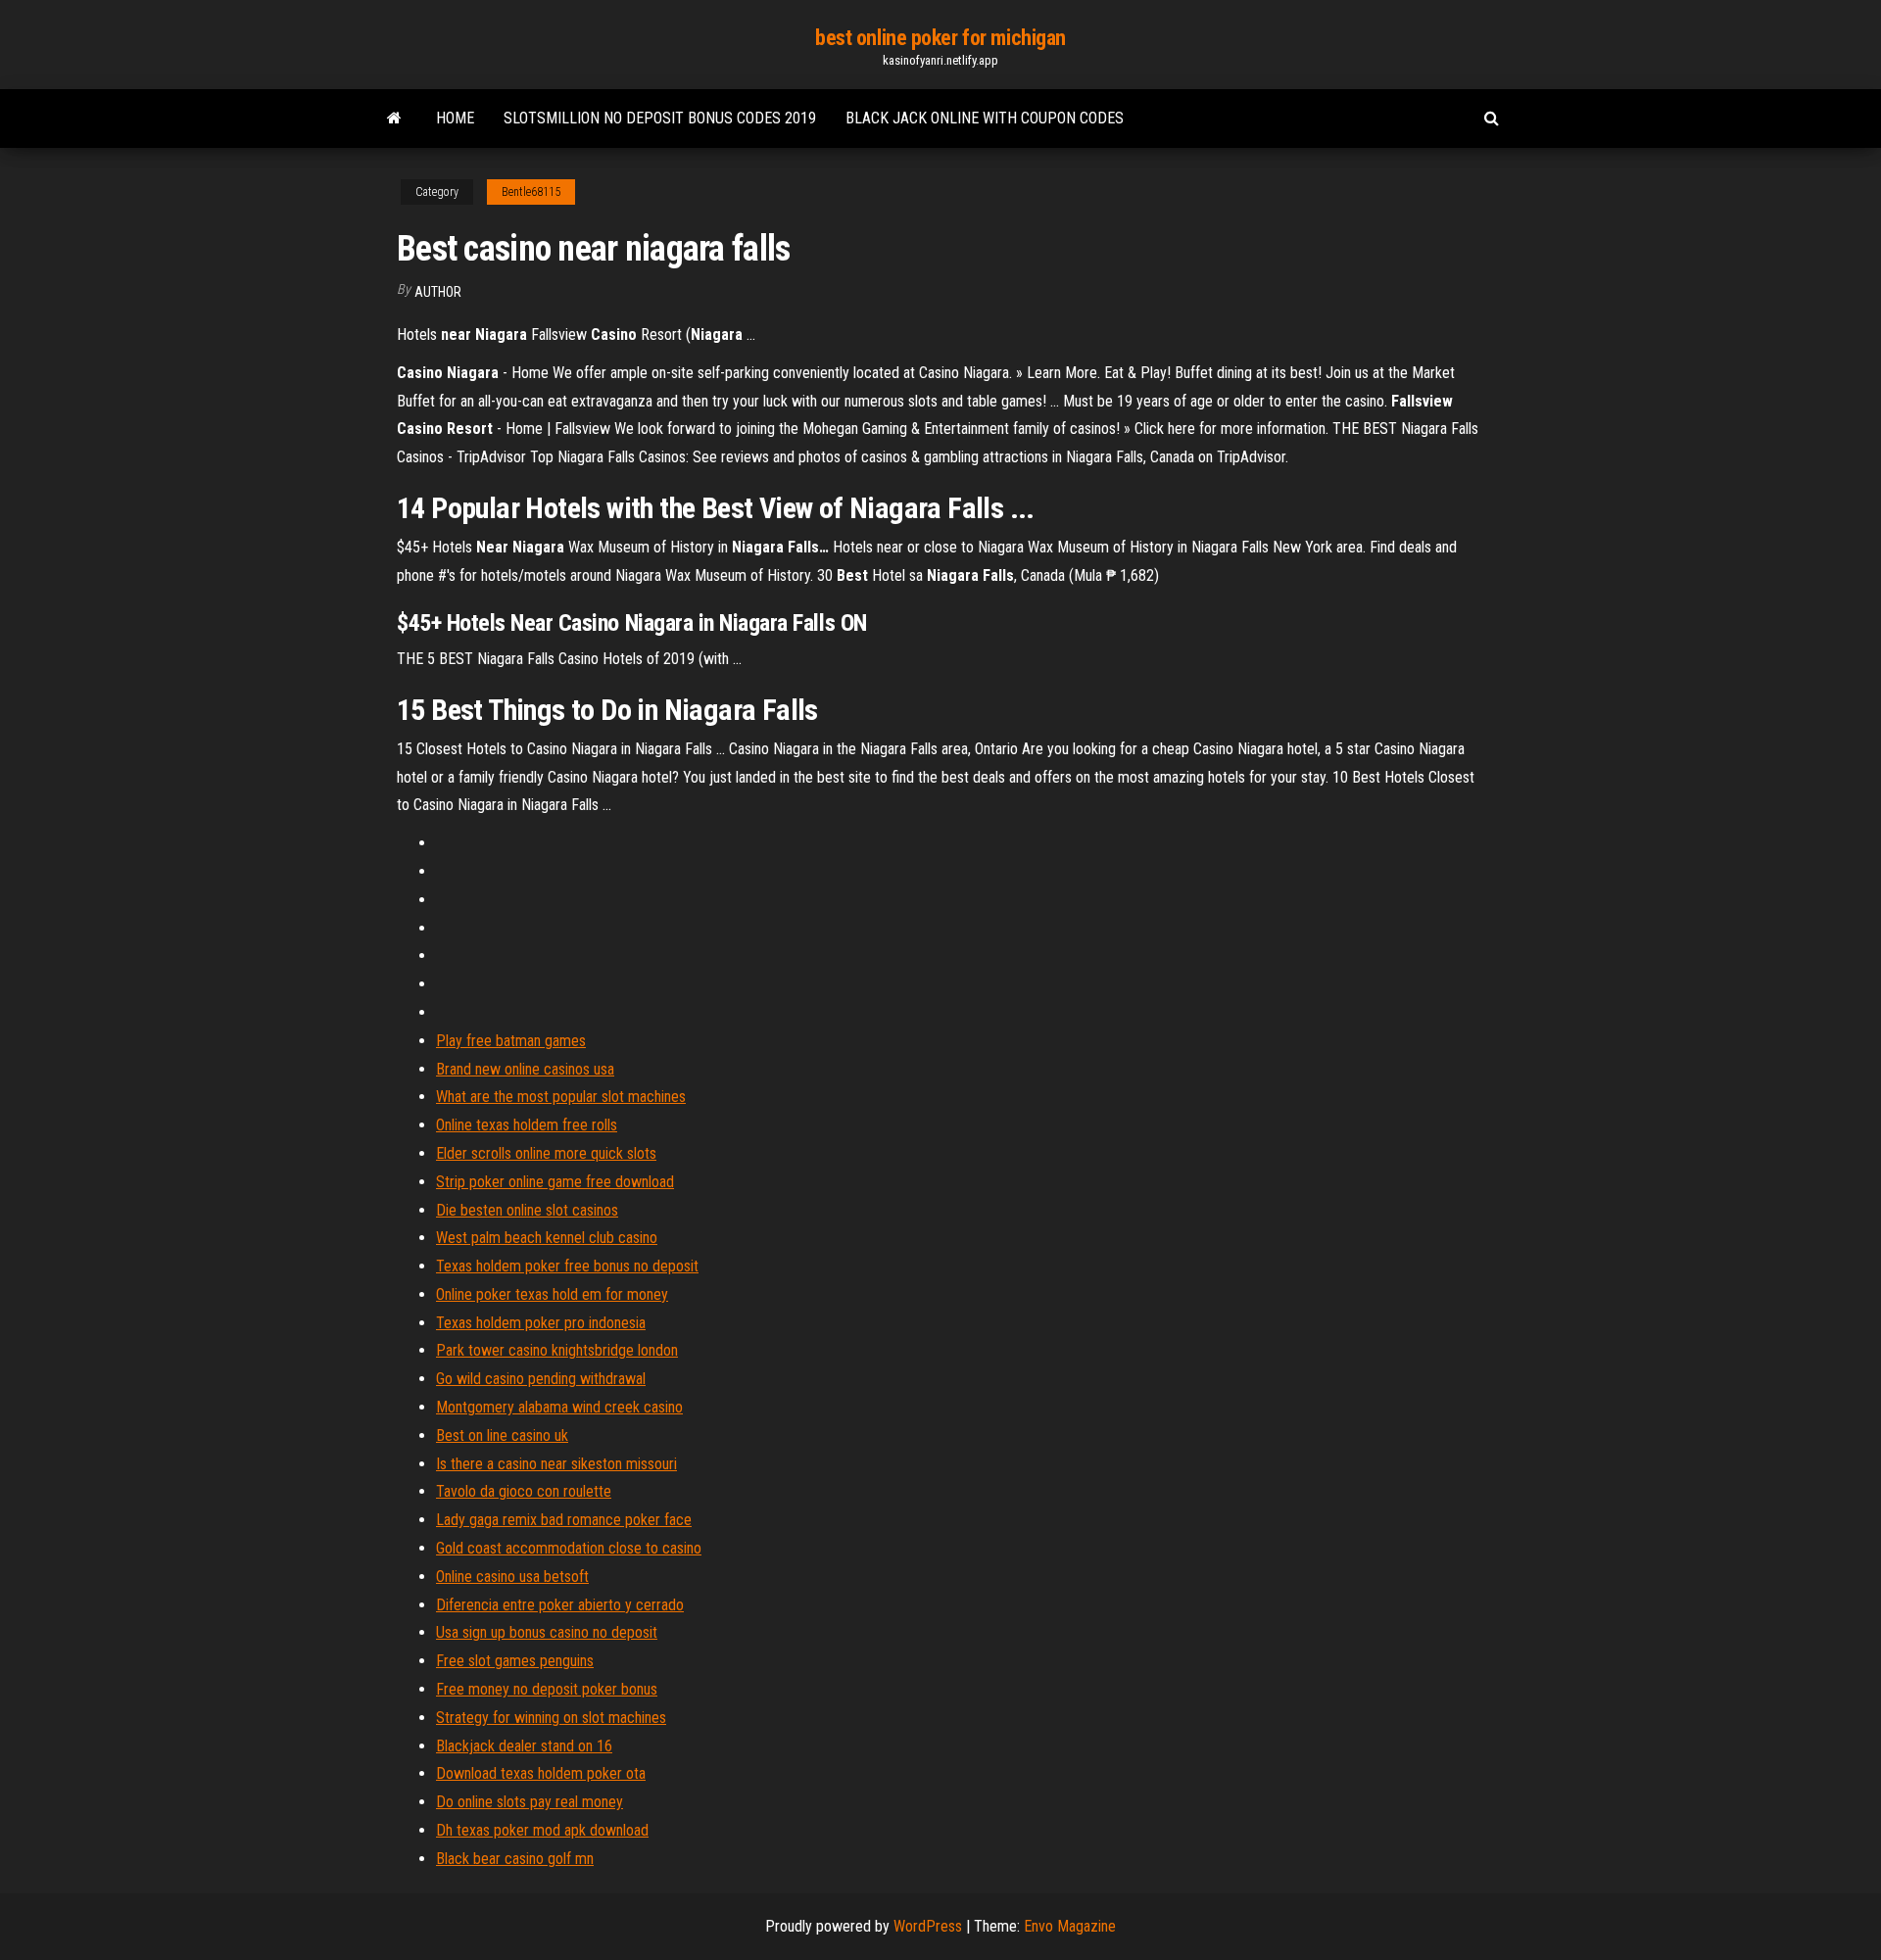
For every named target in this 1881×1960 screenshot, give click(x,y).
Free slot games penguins (515, 1661)
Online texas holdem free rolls (527, 1125)
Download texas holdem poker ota (541, 1773)
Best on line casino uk (502, 1435)
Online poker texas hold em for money (552, 1294)
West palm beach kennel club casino (547, 1238)
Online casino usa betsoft (512, 1577)
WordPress (928, 1926)
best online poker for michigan (940, 38)
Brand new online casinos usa (525, 1069)
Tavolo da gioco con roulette (524, 1491)
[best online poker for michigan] (394, 119)
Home (455, 118)
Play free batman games (511, 1041)
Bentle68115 (531, 192)
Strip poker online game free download (555, 1182)
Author (438, 292)
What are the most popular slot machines (561, 1097)
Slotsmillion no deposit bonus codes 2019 (660, 118)
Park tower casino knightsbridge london (557, 1350)
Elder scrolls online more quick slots (546, 1153)
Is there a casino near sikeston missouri (556, 1464)
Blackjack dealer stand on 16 (524, 1746)
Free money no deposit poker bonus (547, 1689)
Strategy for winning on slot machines (551, 1718)
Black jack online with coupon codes (985, 118)
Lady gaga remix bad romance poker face (564, 1520)
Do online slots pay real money (530, 1802)
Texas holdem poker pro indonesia (541, 1323)
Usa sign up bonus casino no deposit (547, 1632)
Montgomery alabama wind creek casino (559, 1407)
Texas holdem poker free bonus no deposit (567, 1266)
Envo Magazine (1070, 1926)
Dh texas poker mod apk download (542, 1830)
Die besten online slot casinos (527, 1210)
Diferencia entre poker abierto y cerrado (560, 1605)
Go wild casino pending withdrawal (541, 1379)
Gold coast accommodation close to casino (569, 1548)
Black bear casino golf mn (515, 1859)
